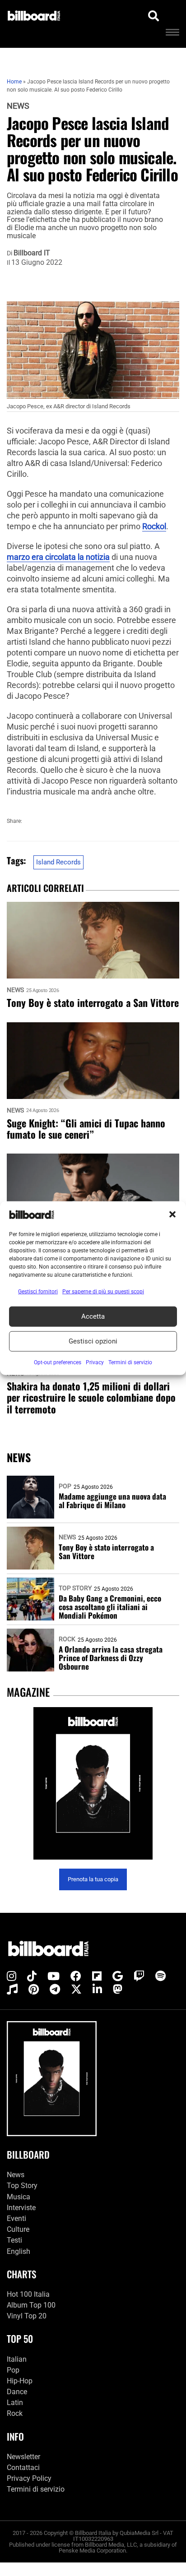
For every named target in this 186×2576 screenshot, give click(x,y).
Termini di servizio (36, 2489)
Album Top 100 (31, 2305)
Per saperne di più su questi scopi (103, 1291)
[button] (172, 1214)
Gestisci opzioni (93, 1341)
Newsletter (23, 2457)
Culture (18, 2229)
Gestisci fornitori (38, 1291)
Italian (17, 2359)
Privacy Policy (29, 2478)
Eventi (16, 2218)
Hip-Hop (20, 2381)
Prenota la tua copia (93, 1879)
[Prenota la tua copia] (93, 1784)
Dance (17, 2392)
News (18, 106)
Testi (14, 2240)
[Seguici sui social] (12, 1976)
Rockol (154, 526)
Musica (19, 2197)
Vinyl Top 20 (27, 2316)
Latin (15, 2403)
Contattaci (23, 2468)
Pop (65, 1486)
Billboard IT (32, 253)
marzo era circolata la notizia (58, 557)
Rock (67, 1639)
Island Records (58, 862)
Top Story (75, 1588)
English (19, 2251)
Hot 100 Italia (28, 2294)
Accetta (93, 1316)
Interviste (21, 2208)
